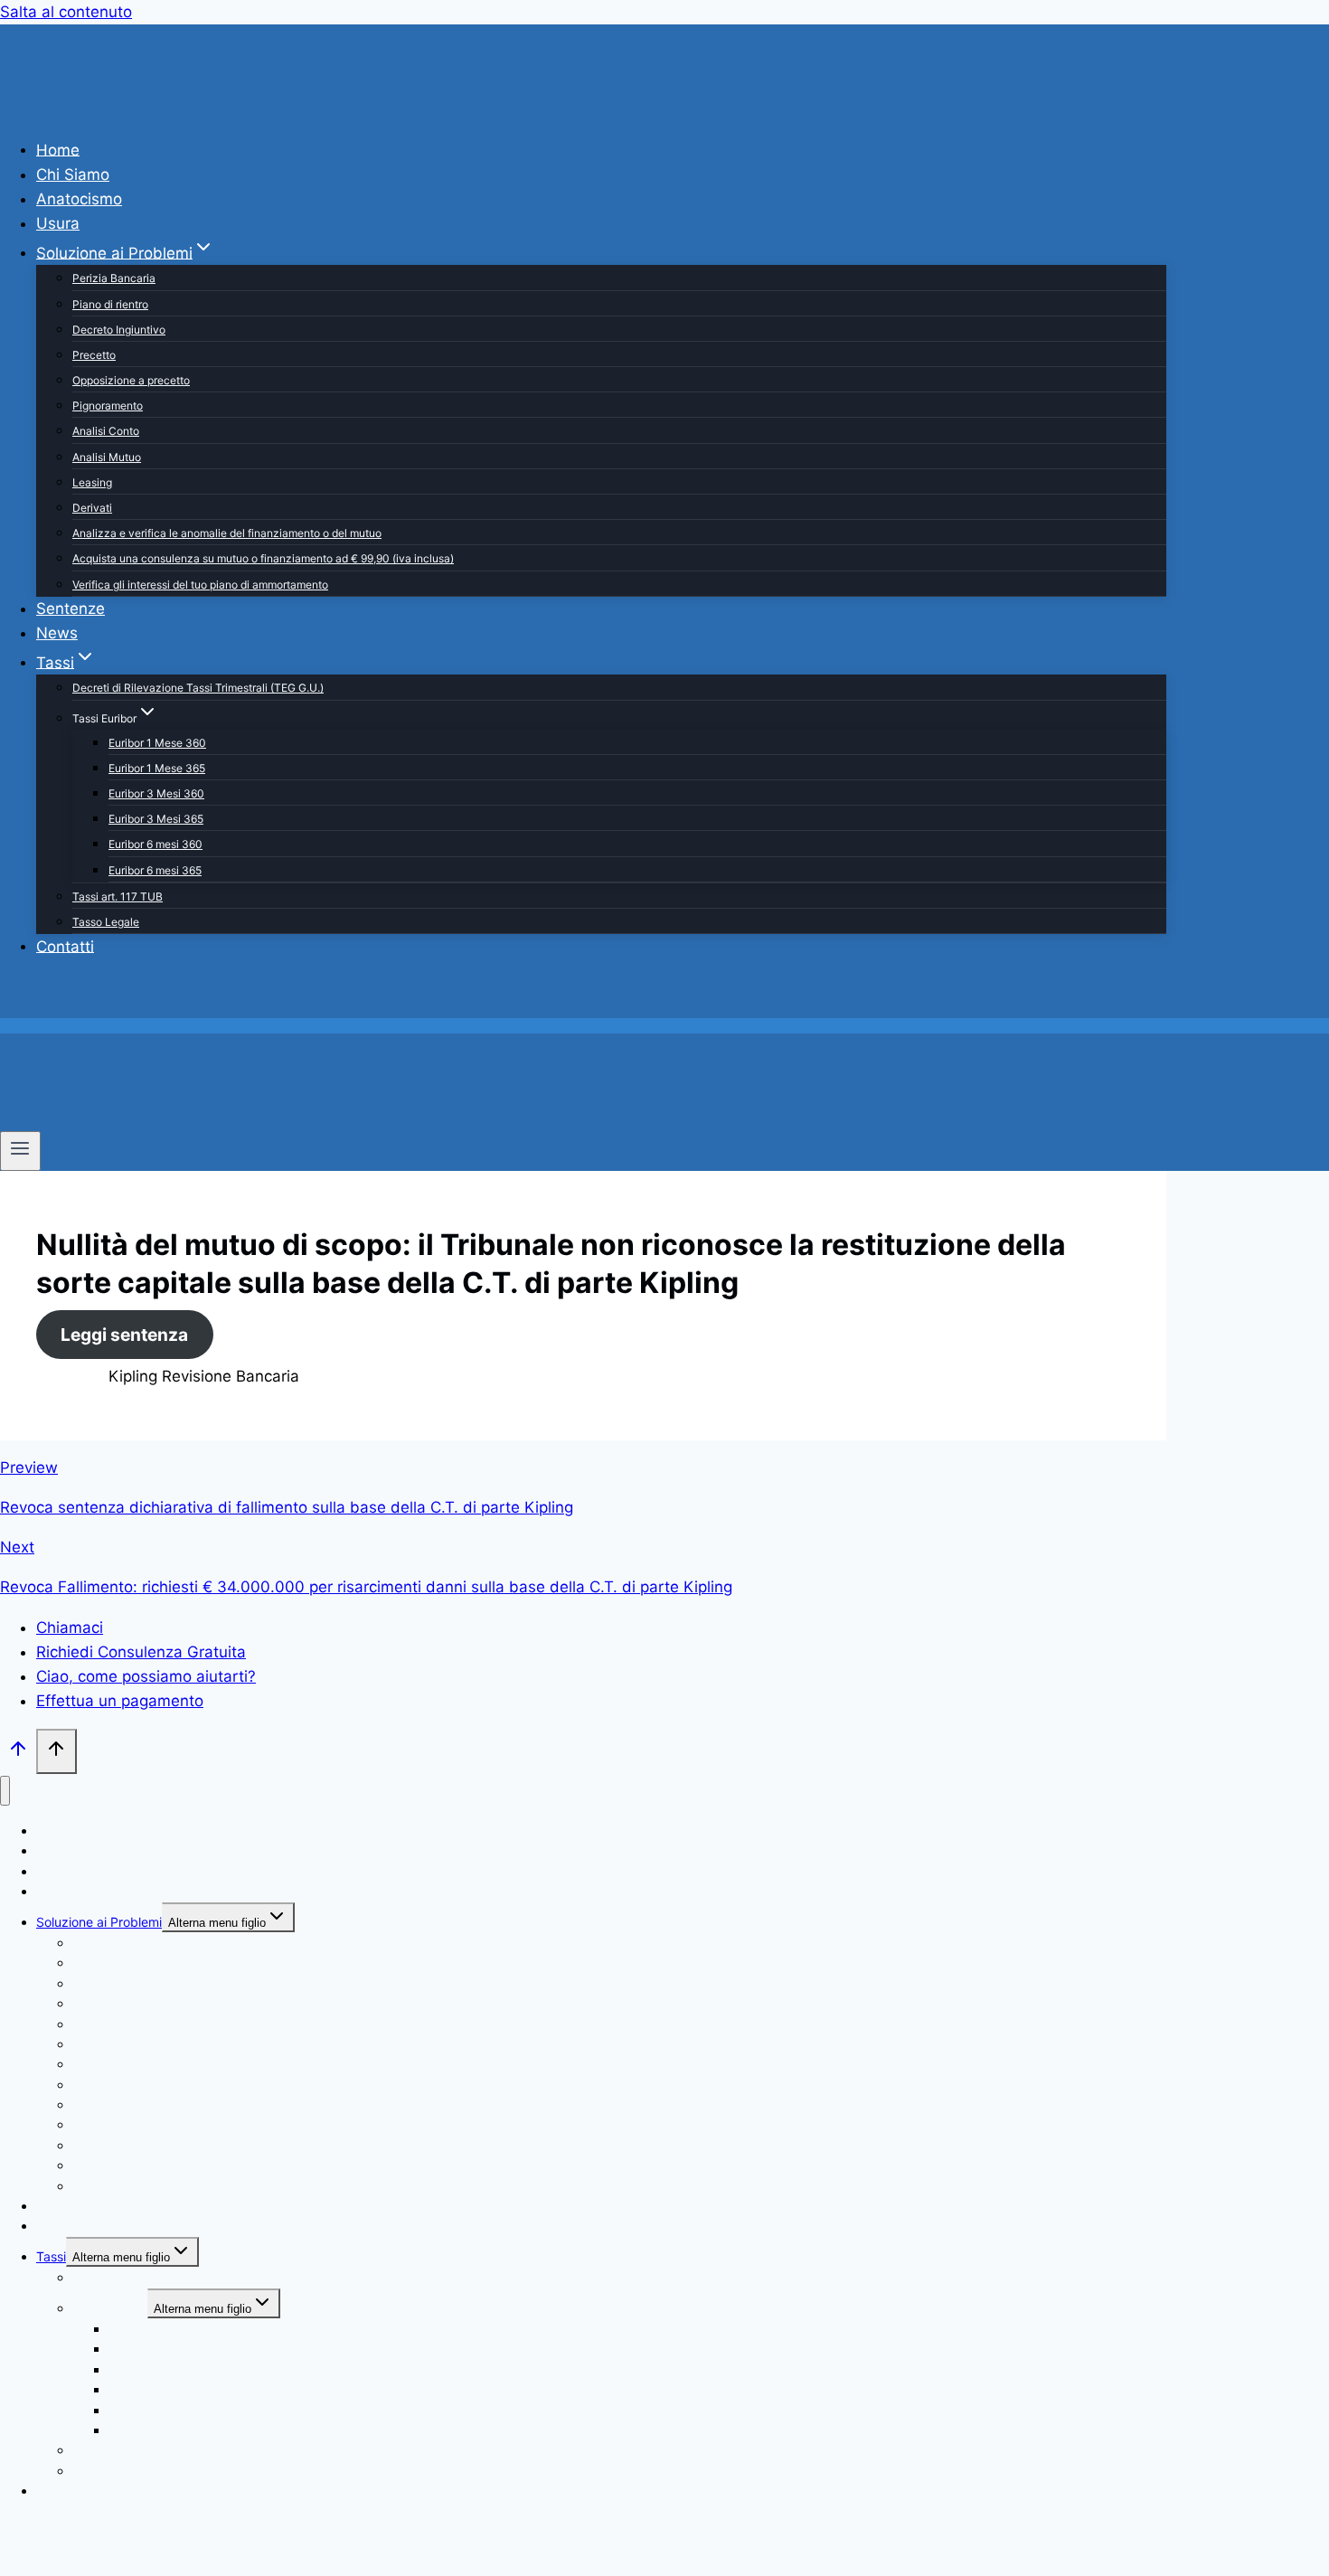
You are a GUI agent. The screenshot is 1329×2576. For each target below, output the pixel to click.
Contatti (65, 946)
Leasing (92, 482)
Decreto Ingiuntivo (119, 330)
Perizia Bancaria (114, 278)
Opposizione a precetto (131, 380)
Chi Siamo (73, 175)
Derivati (92, 508)
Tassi (51, 2256)
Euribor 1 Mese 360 (157, 743)
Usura (58, 223)
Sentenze (71, 609)
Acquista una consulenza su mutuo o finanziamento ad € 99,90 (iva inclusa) (263, 558)
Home (58, 149)
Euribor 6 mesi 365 (155, 870)
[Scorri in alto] (18, 1753)
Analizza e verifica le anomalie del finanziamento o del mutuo (227, 533)
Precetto (94, 355)
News (57, 633)
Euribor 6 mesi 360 (156, 844)
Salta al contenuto (66, 12)
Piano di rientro (110, 304)
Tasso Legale (106, 922)
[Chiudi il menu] (5, 1791)
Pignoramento (108, 406)
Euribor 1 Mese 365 (157, 768)
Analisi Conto (106, 431)
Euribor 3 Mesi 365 (156, 819)
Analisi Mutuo (107, 457)
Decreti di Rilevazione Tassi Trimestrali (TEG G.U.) (198, 688)
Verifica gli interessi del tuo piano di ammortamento (200, 585)
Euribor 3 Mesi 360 (156, 793)
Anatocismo (79, 199)
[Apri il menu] (20, 1151)
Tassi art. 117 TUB (118, 896)
